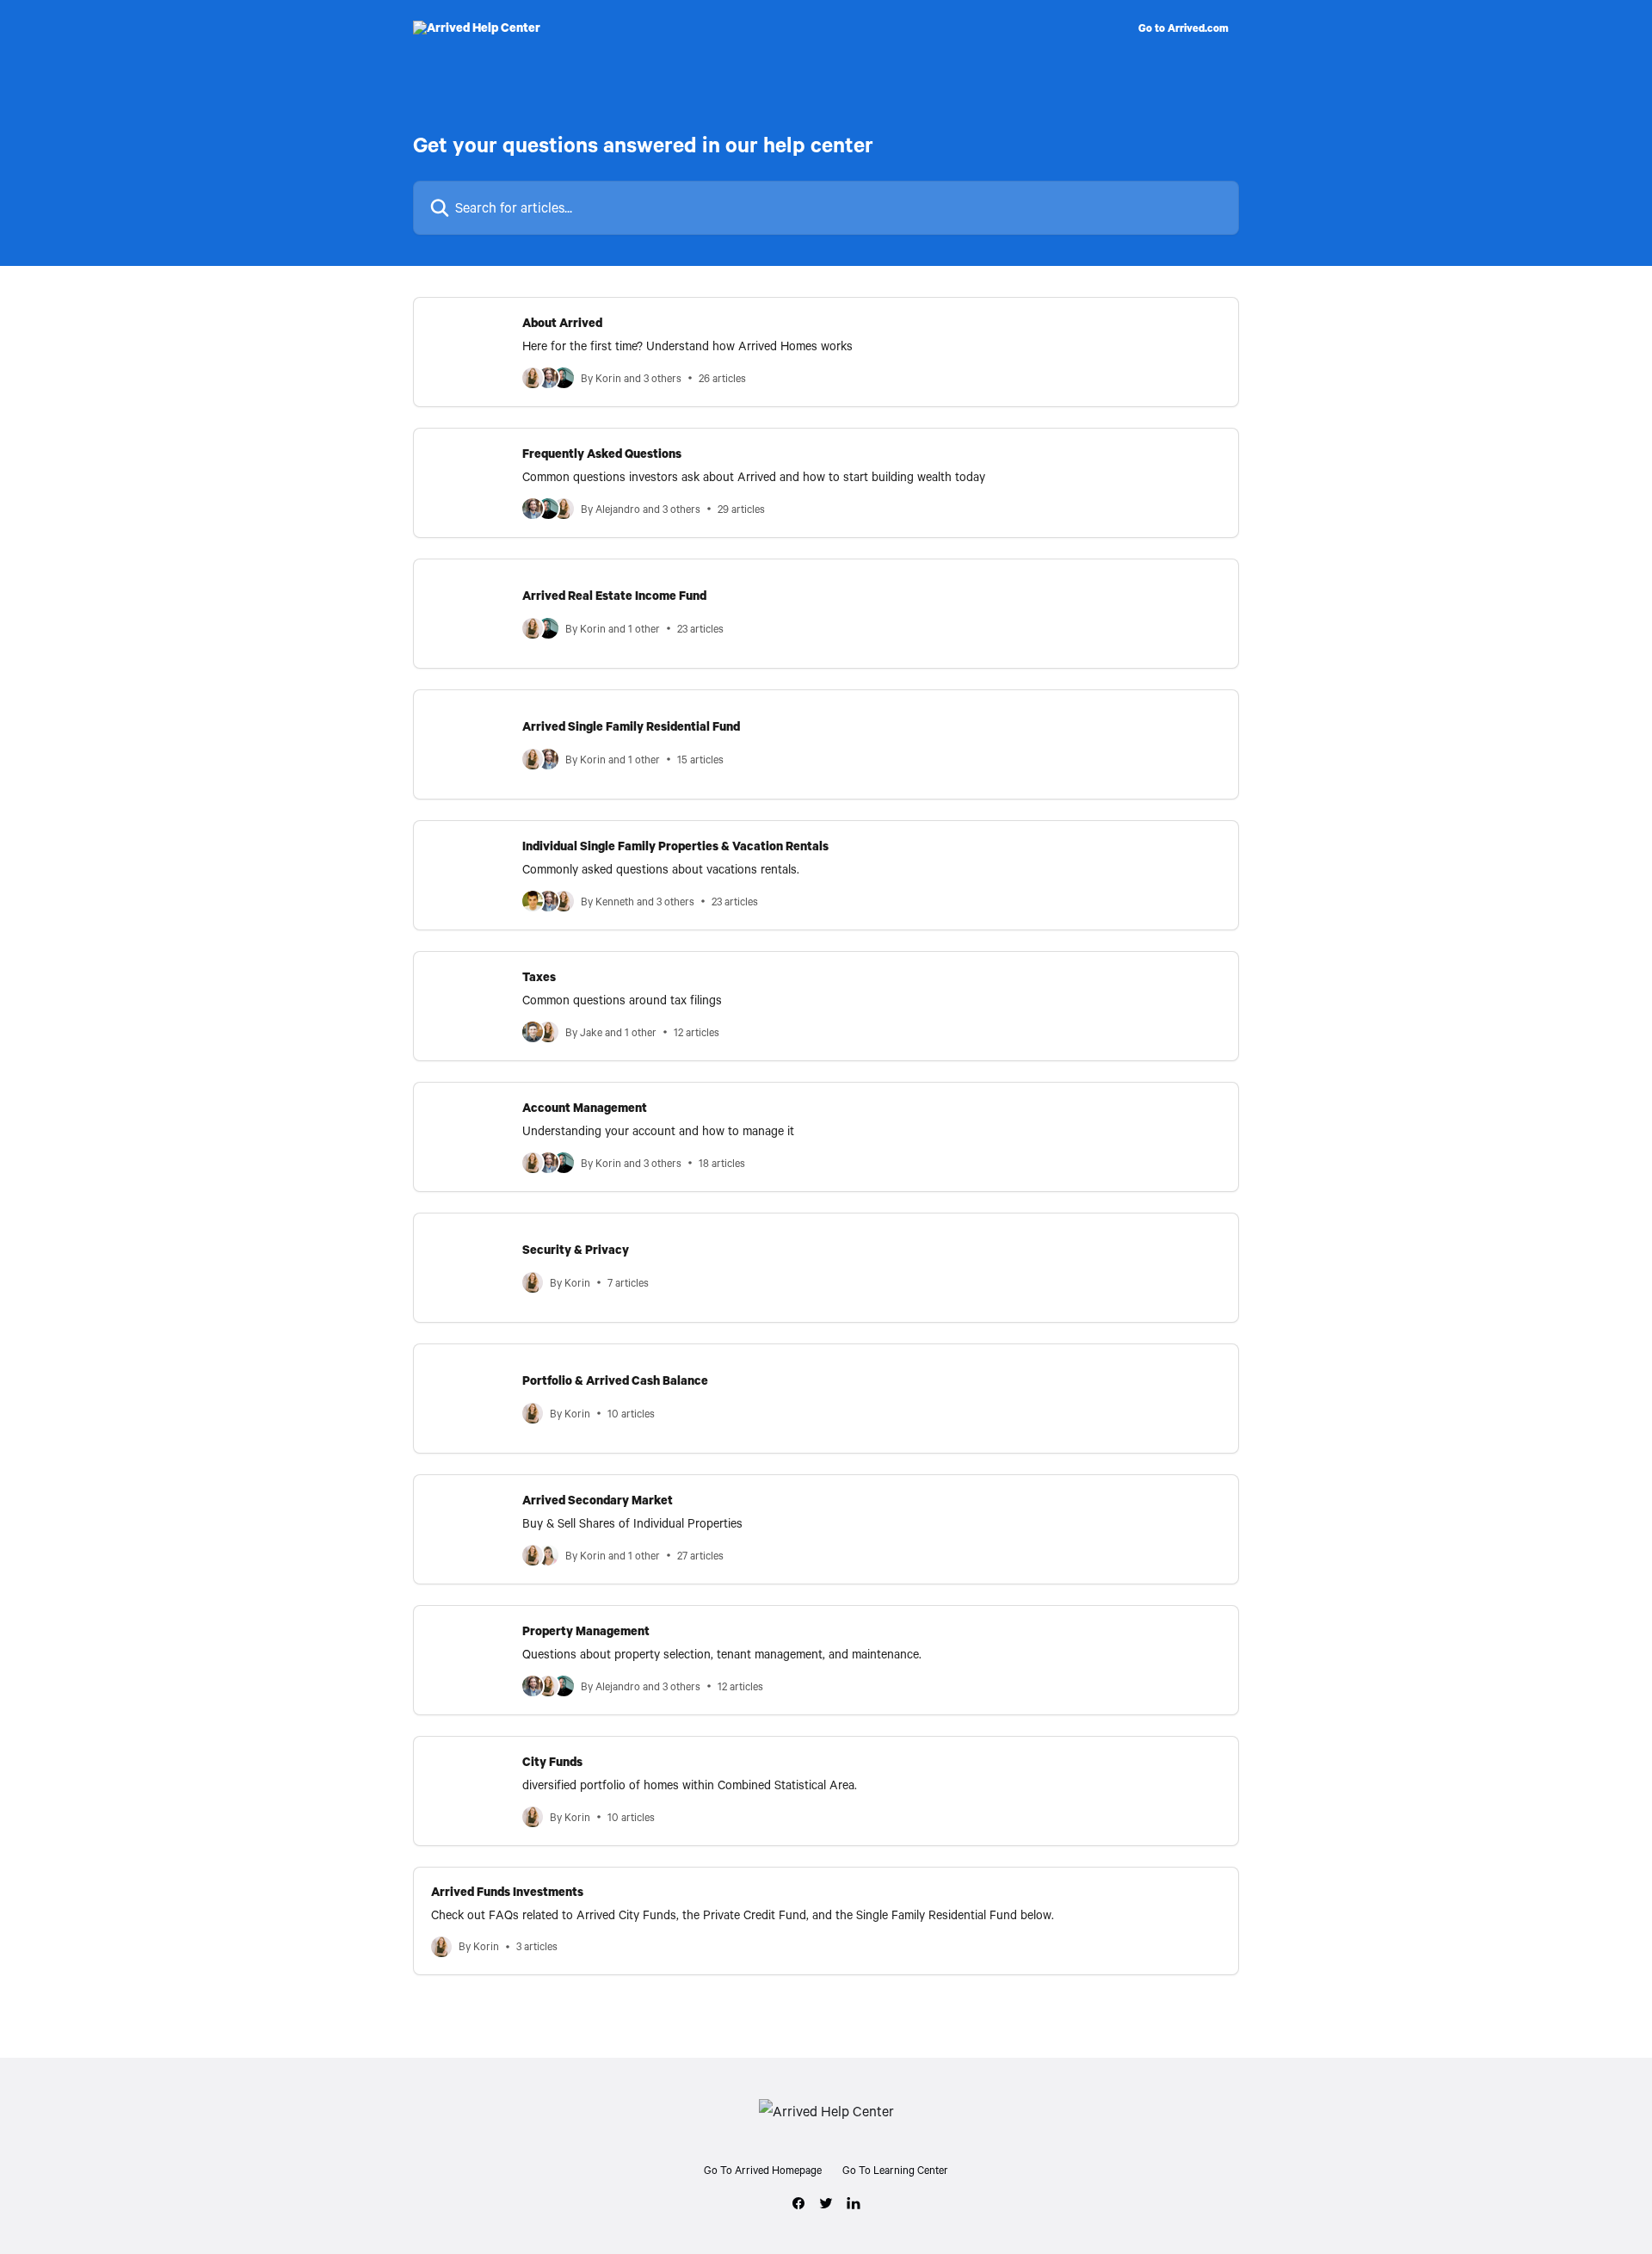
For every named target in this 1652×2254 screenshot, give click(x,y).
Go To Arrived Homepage (763, 2170)
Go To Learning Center (895, 2170)
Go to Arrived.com (1184, 28)
